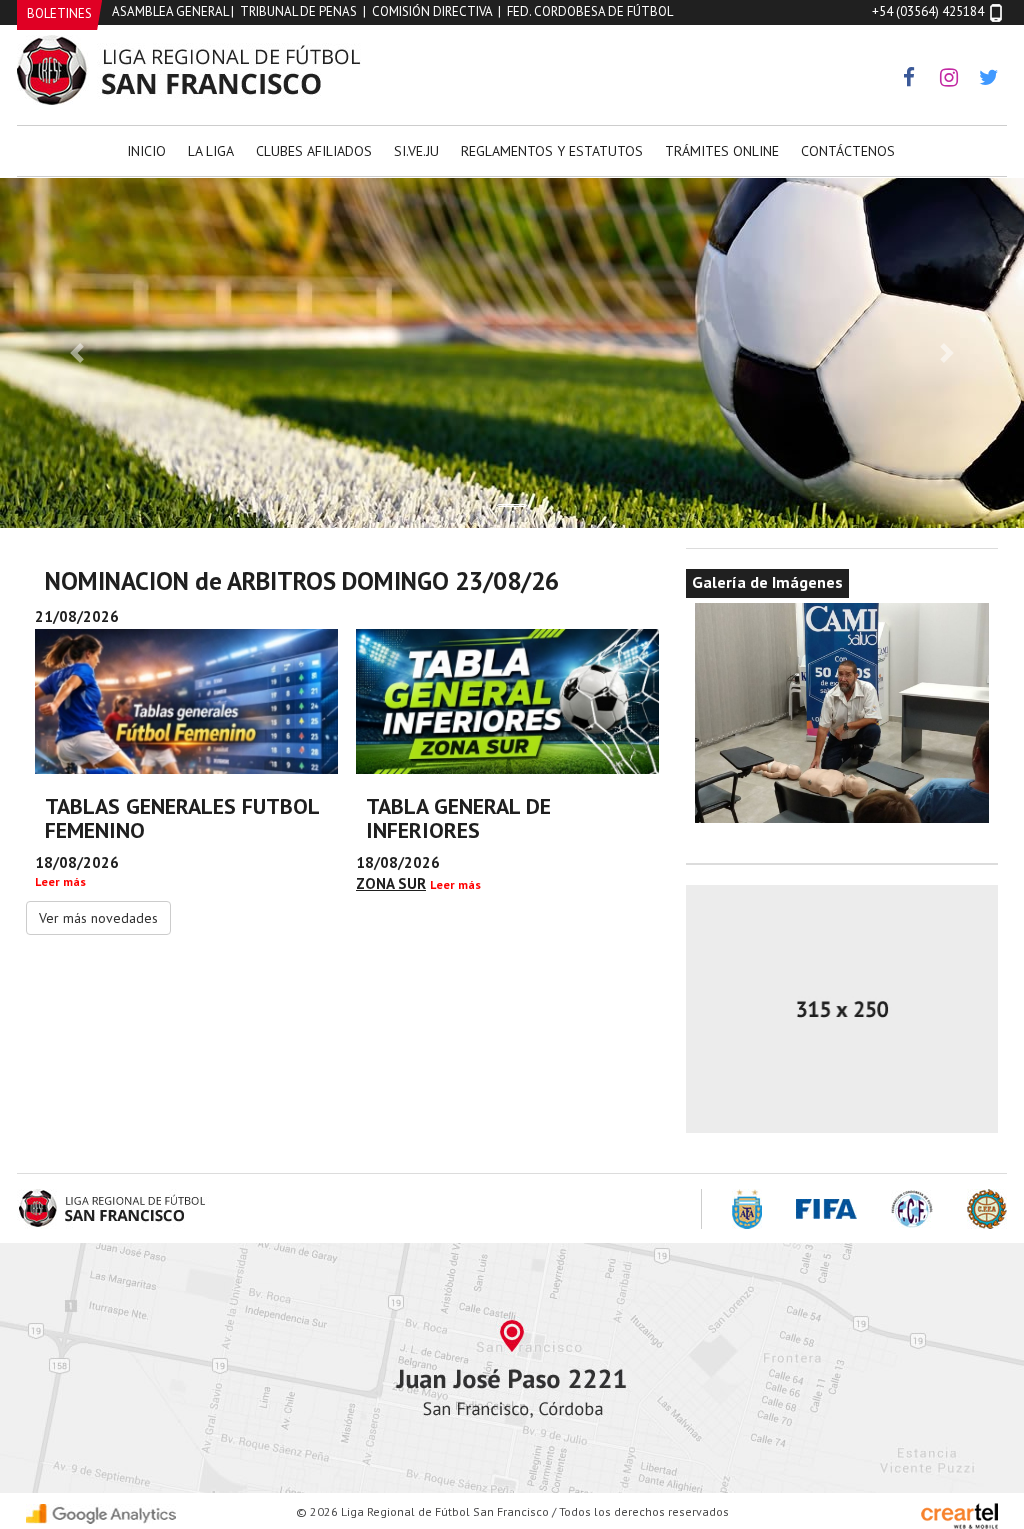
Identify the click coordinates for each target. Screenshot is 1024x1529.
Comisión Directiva (432, 11)
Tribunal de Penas (298, 11)
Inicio (146, 151)
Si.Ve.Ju (416, 151)
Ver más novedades (98, 918)
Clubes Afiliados (314, 151)
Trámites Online (722, 151)
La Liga (211, 151)
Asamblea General (170, 11)
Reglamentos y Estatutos (552, 151)
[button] (77, 353)
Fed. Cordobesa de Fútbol (590, 11)
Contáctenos (848, 151)
